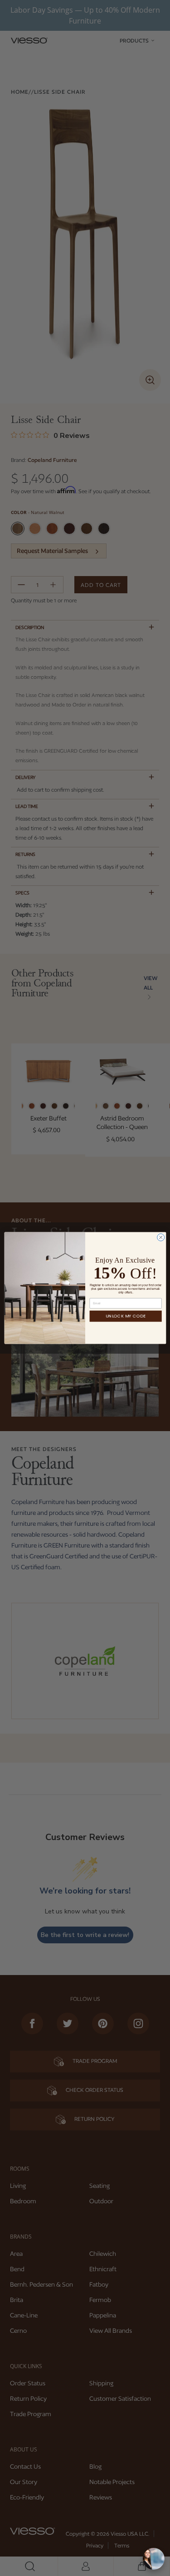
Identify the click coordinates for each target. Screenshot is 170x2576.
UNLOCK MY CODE (126, 1316)
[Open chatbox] (154, 2559)
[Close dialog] (160, 1237)
